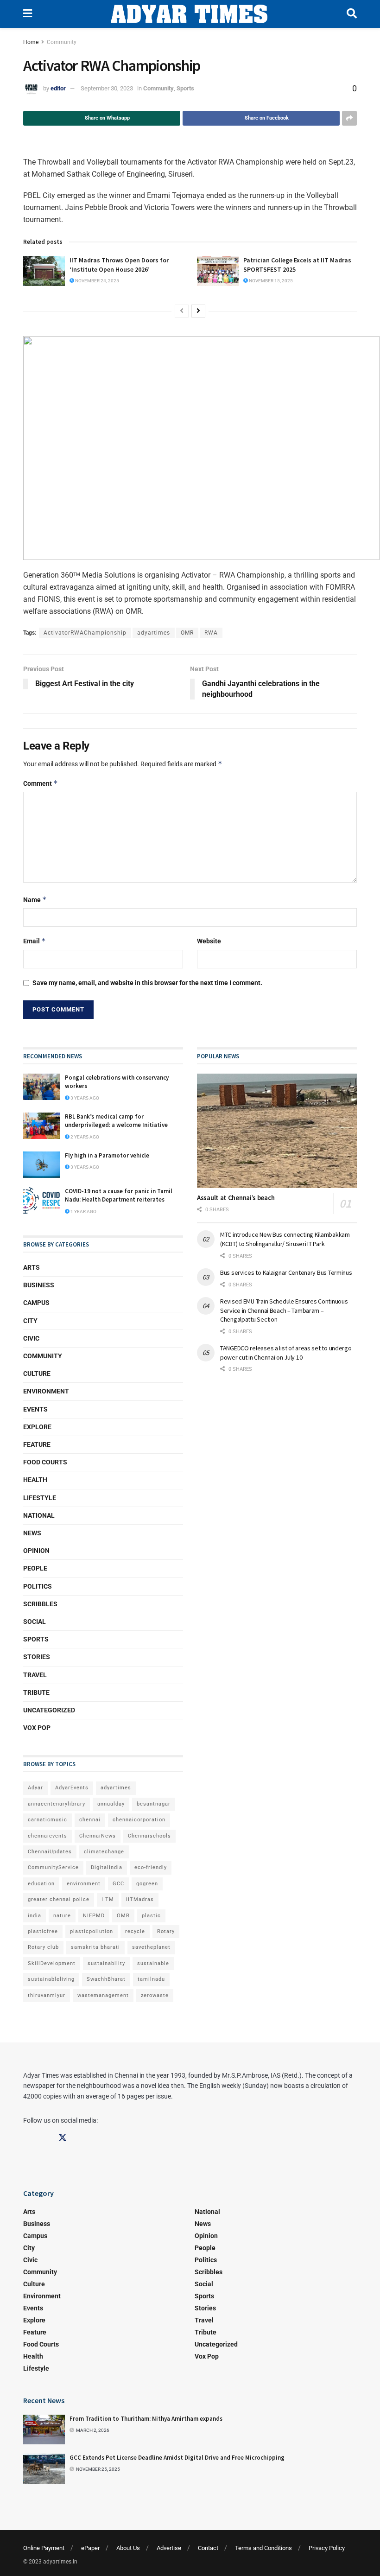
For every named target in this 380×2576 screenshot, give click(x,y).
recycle (135, 1931)
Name (35, 900)
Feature (37, 1444)
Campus (36, 1303)
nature (62, 1916)
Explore (37, 1427)
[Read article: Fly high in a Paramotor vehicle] (42, 1165)
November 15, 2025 (270, 281)
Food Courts (45, 1462)
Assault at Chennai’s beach (236, 1198)
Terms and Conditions (263, 2548)
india (35, 1916)
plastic (151, 1916)
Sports (185, 88)
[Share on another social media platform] (349, 118)
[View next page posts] (198, 311)
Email (35, 941)
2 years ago (84, 1137)
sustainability (106, 1963)
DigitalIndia (107, 1867)
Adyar (35, 1788)
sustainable (153, 1963)
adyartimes (154, 633)
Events (35, 1409)
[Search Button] (352, 14)
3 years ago (84, 1098)
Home (31, 42)
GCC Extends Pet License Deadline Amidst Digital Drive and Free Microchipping (177, 2458)
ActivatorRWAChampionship (85, 633)
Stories (37, 1657)
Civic (31, 1338)
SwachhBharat (106, 1979)
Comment (41, 783)
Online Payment (44, 2548)
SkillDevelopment (52, 1963)
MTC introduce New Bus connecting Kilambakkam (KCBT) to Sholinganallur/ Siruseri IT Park (285, 1239)
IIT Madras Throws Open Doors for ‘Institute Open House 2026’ (119, 265)
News (32, 1533)
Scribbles (40, 1604)
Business (39, 1285)
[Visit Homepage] (189, 14)
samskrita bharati (95, 1947)
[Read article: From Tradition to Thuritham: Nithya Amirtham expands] (44, 2430)
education (41, 1884)
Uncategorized (49, 1710)
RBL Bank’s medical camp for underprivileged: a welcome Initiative (116, 1121)
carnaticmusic (47, 1820)
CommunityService (53, 1867)
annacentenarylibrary (57, 1804)
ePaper (90, 2548)
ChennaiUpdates (50, 1852)
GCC (118, 1884)
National (39, 1515)
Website (209, 941)
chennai (90, 1820)
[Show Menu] (28, 14)
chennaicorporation (139, 1820)
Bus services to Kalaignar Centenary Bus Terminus (286, 1272)
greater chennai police (59, 1899)
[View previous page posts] (182, 311)
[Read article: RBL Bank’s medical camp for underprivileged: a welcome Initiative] (42, 1126)
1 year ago (83, 1212)
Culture (37, 1374)
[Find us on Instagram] (45, 2138)
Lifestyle (40, 1498)
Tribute (36, 1692)
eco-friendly (151, 1867)
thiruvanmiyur (47, 1995)
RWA (211, 633)
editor (58, 88)
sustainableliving (51, 1979)
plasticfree (43, 1931)
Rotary (166, 1931)
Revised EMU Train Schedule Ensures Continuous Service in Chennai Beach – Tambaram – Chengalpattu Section (284, 1310)
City (30, 1321)
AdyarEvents (72, 1788)
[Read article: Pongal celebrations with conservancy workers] (42, 1087)
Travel (35, 1675)
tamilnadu (151, 1979)
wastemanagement (103, 1995)
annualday (111, 1804)
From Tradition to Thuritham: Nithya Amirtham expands (146, 2419)
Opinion (36, 1551)
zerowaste (155, 1995)
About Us (128, 2548)
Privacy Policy (327, 2548)
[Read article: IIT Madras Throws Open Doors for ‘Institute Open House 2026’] (44, 271)
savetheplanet (151, 1947)
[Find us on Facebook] (27, 2138)
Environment (46, 1391)
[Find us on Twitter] (63, 2138)
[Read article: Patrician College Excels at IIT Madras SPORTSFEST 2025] (218, 271)
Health (35, 1480)
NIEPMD (94, 1916)
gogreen (147, 1884)
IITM (108, 1899)
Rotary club (43, 1947)
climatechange (104, 1852)
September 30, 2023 (107, 88)
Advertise (169, 2548)
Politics (38, 1586)
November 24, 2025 (97, 281)
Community (62, 42)
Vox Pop (37, 1728)
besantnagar (154, 1804)
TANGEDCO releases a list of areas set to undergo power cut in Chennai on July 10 (286, 1353)
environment (84, 1884)
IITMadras (140, 1899)
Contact (208, 2548)
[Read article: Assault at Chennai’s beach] (277, 1131)
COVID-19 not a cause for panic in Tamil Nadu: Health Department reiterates (119, 1195)
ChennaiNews (98, 1836)
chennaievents (47, 1836)
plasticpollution (92, 1931)
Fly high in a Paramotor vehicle (107, 1155)
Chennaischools (149, 1836)
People (35, 1568)
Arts (32, 1267)
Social (35, 1622)
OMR (187, 633)
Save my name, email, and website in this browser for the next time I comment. (147, 983)
